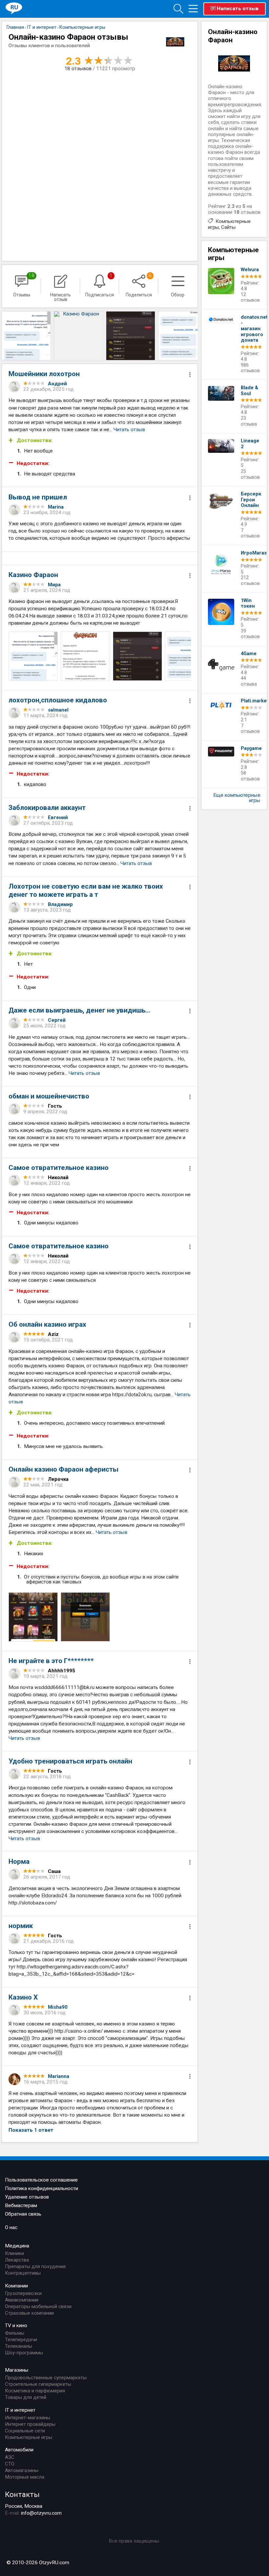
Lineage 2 (250, 444)
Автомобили (19, 2450)
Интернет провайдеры (30, 2424)
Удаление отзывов (27, 2197)
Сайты (228, 227)
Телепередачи (21, 2340)
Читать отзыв (129, 430)
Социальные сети (25, 2431)
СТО (10, 2464)
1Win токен (248, 604)
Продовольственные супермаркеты (46, 2378)
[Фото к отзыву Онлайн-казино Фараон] (33, 656)
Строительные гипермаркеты (38, 2384)
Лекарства (17, 2260)
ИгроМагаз (251, 553)
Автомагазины (22, 2470)
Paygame (251, 748)
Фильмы (15, 2333)
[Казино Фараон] (26, 336)
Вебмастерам (21, 2205)
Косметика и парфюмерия (35, 2391)
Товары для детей (26, 2397)
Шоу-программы (24, 2353)
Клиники (14, 2253)
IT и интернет (20, 2410)
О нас (11, 2227)
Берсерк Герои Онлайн (251, 500)
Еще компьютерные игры (237, 798)
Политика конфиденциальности (41, 2188)
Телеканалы (19, 2346)
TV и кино (16, 2325)
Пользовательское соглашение (41, 2180)
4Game (249, 654)
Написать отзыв (238, 9)
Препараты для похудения (35, 2266)
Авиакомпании (22, 2300)
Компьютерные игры (29, 2437)
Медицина (17, 2246)
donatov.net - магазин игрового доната (251, 329)
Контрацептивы (23, 2273)
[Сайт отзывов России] (14, 8)
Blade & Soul (249, 391)
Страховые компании (29, 2313)
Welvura (250, 270)
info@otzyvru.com (41, 2513)
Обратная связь (23, 2214)
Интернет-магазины (28, 2418)
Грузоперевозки (23, 2293)
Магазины (17, 2370)
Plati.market (251, 701)
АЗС (10, 2457)
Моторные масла (25, 2477)
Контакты (22, 2494)
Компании (16, 2286)
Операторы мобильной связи (38, 2306)
